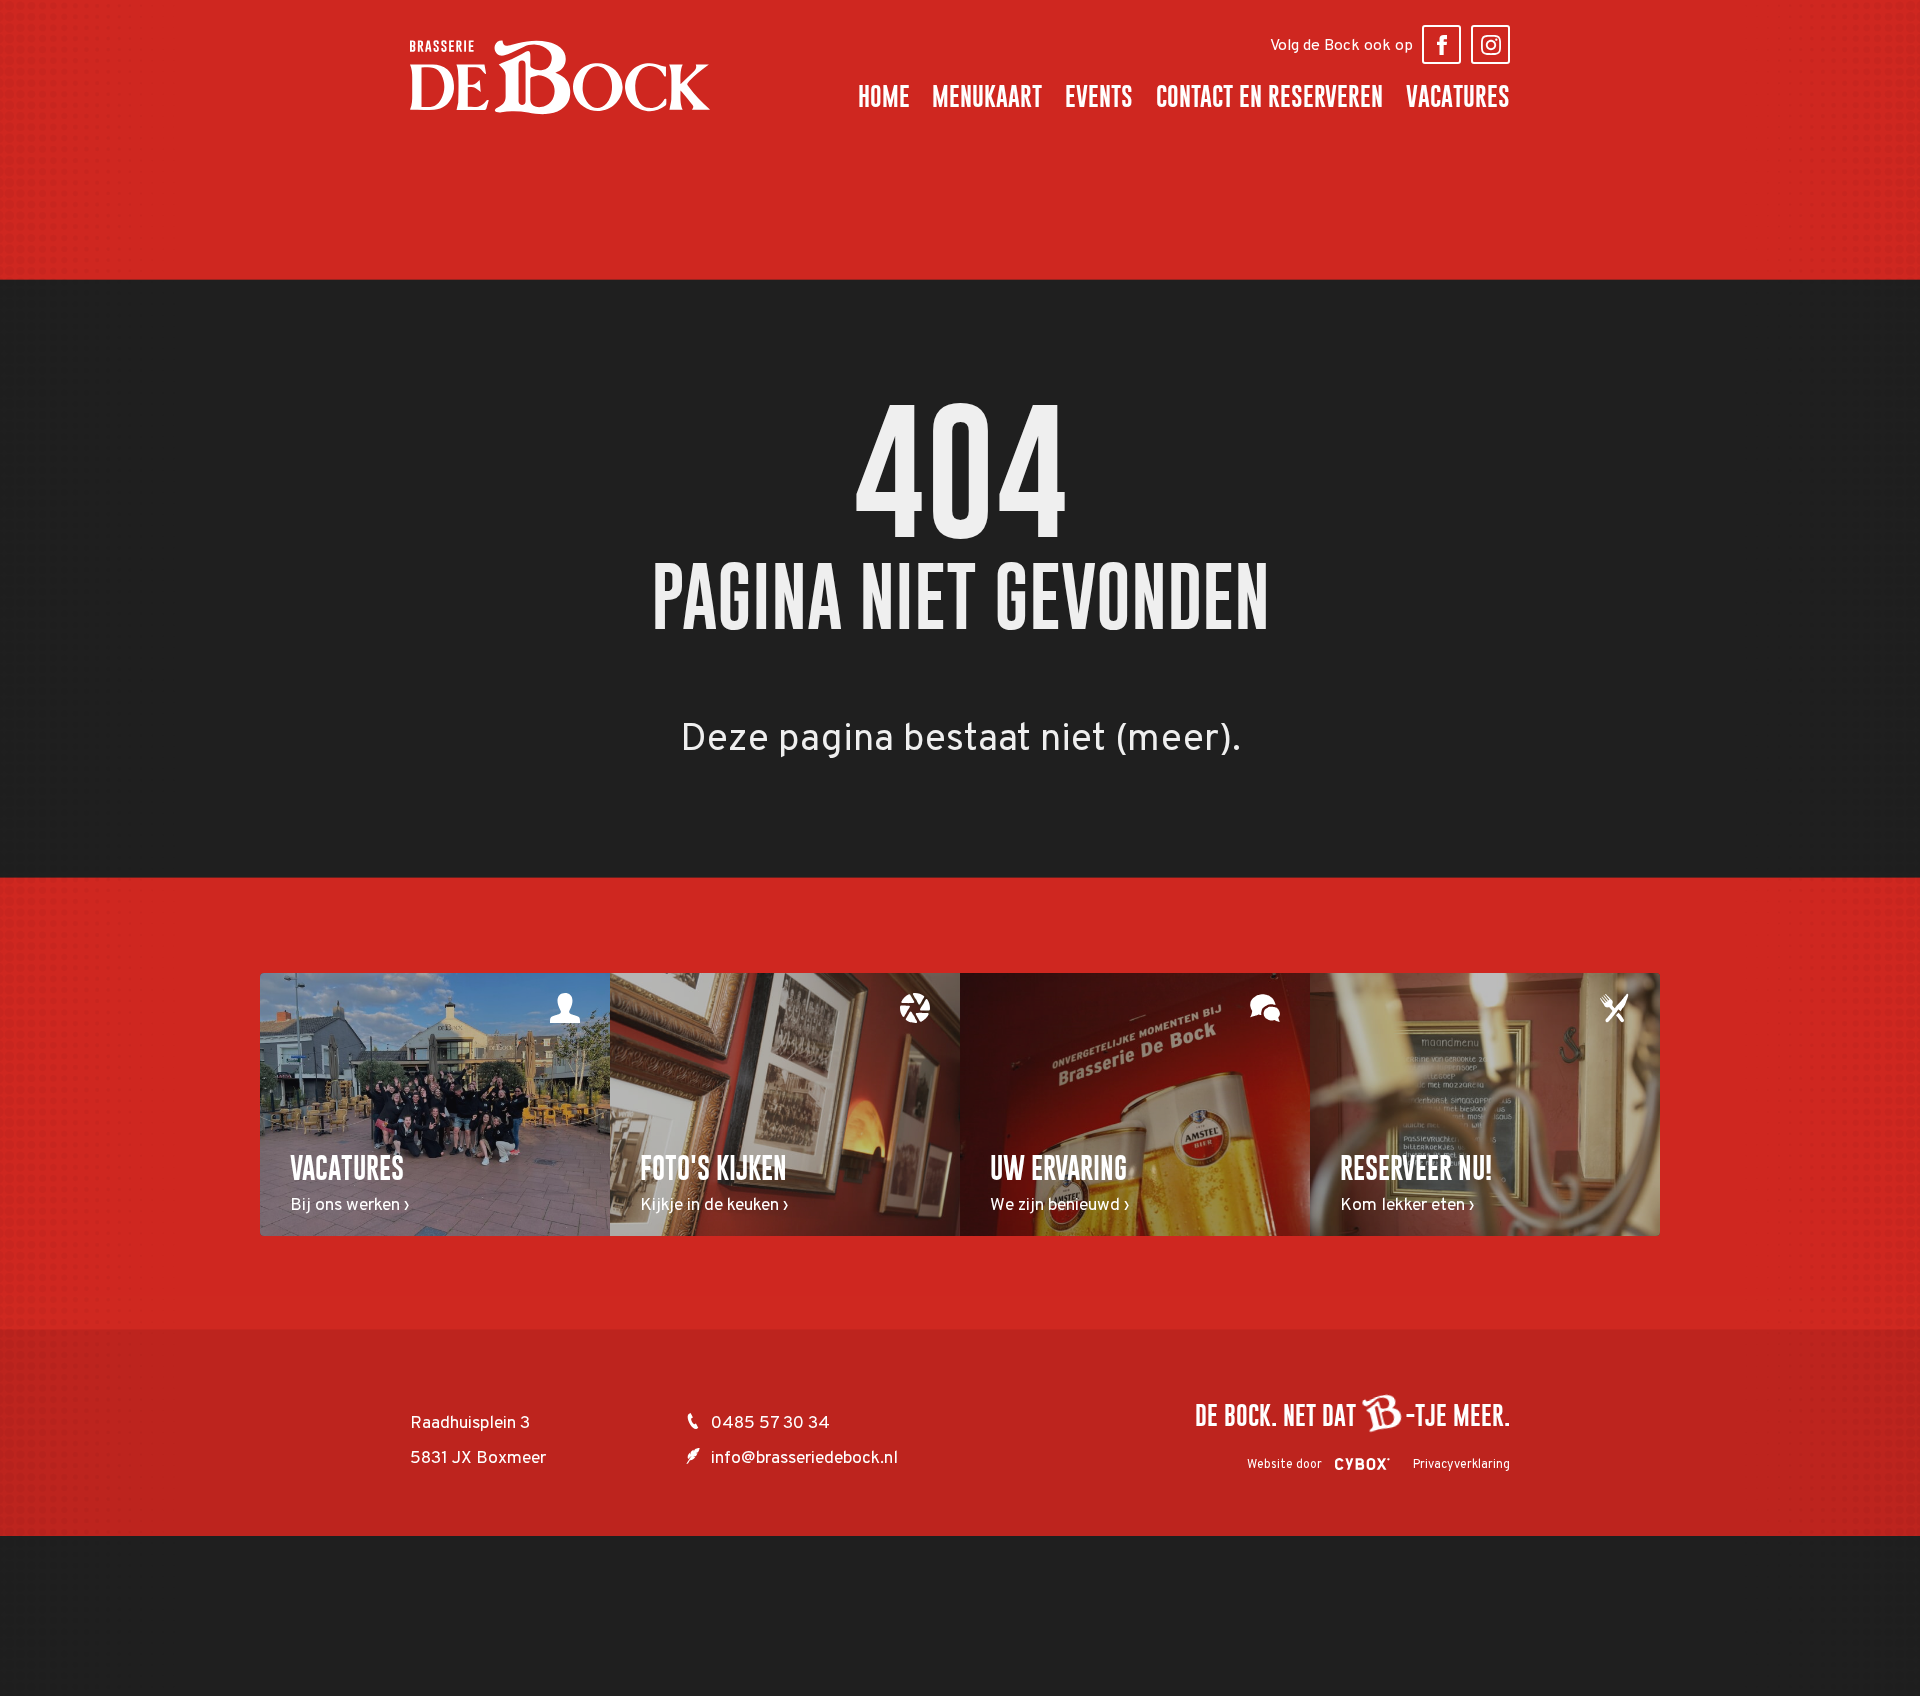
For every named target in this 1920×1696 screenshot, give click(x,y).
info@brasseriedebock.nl (804, 1458)
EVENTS (1099, 96)
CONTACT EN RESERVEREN (1269, 96)
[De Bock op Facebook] (1441, 44)
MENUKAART (987, 96)
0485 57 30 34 (770, 1423)
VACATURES (1458, 96)
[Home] (560, 77)
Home (884, 96)
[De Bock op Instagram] (1490, 44)
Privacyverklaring (1461, 1465)
